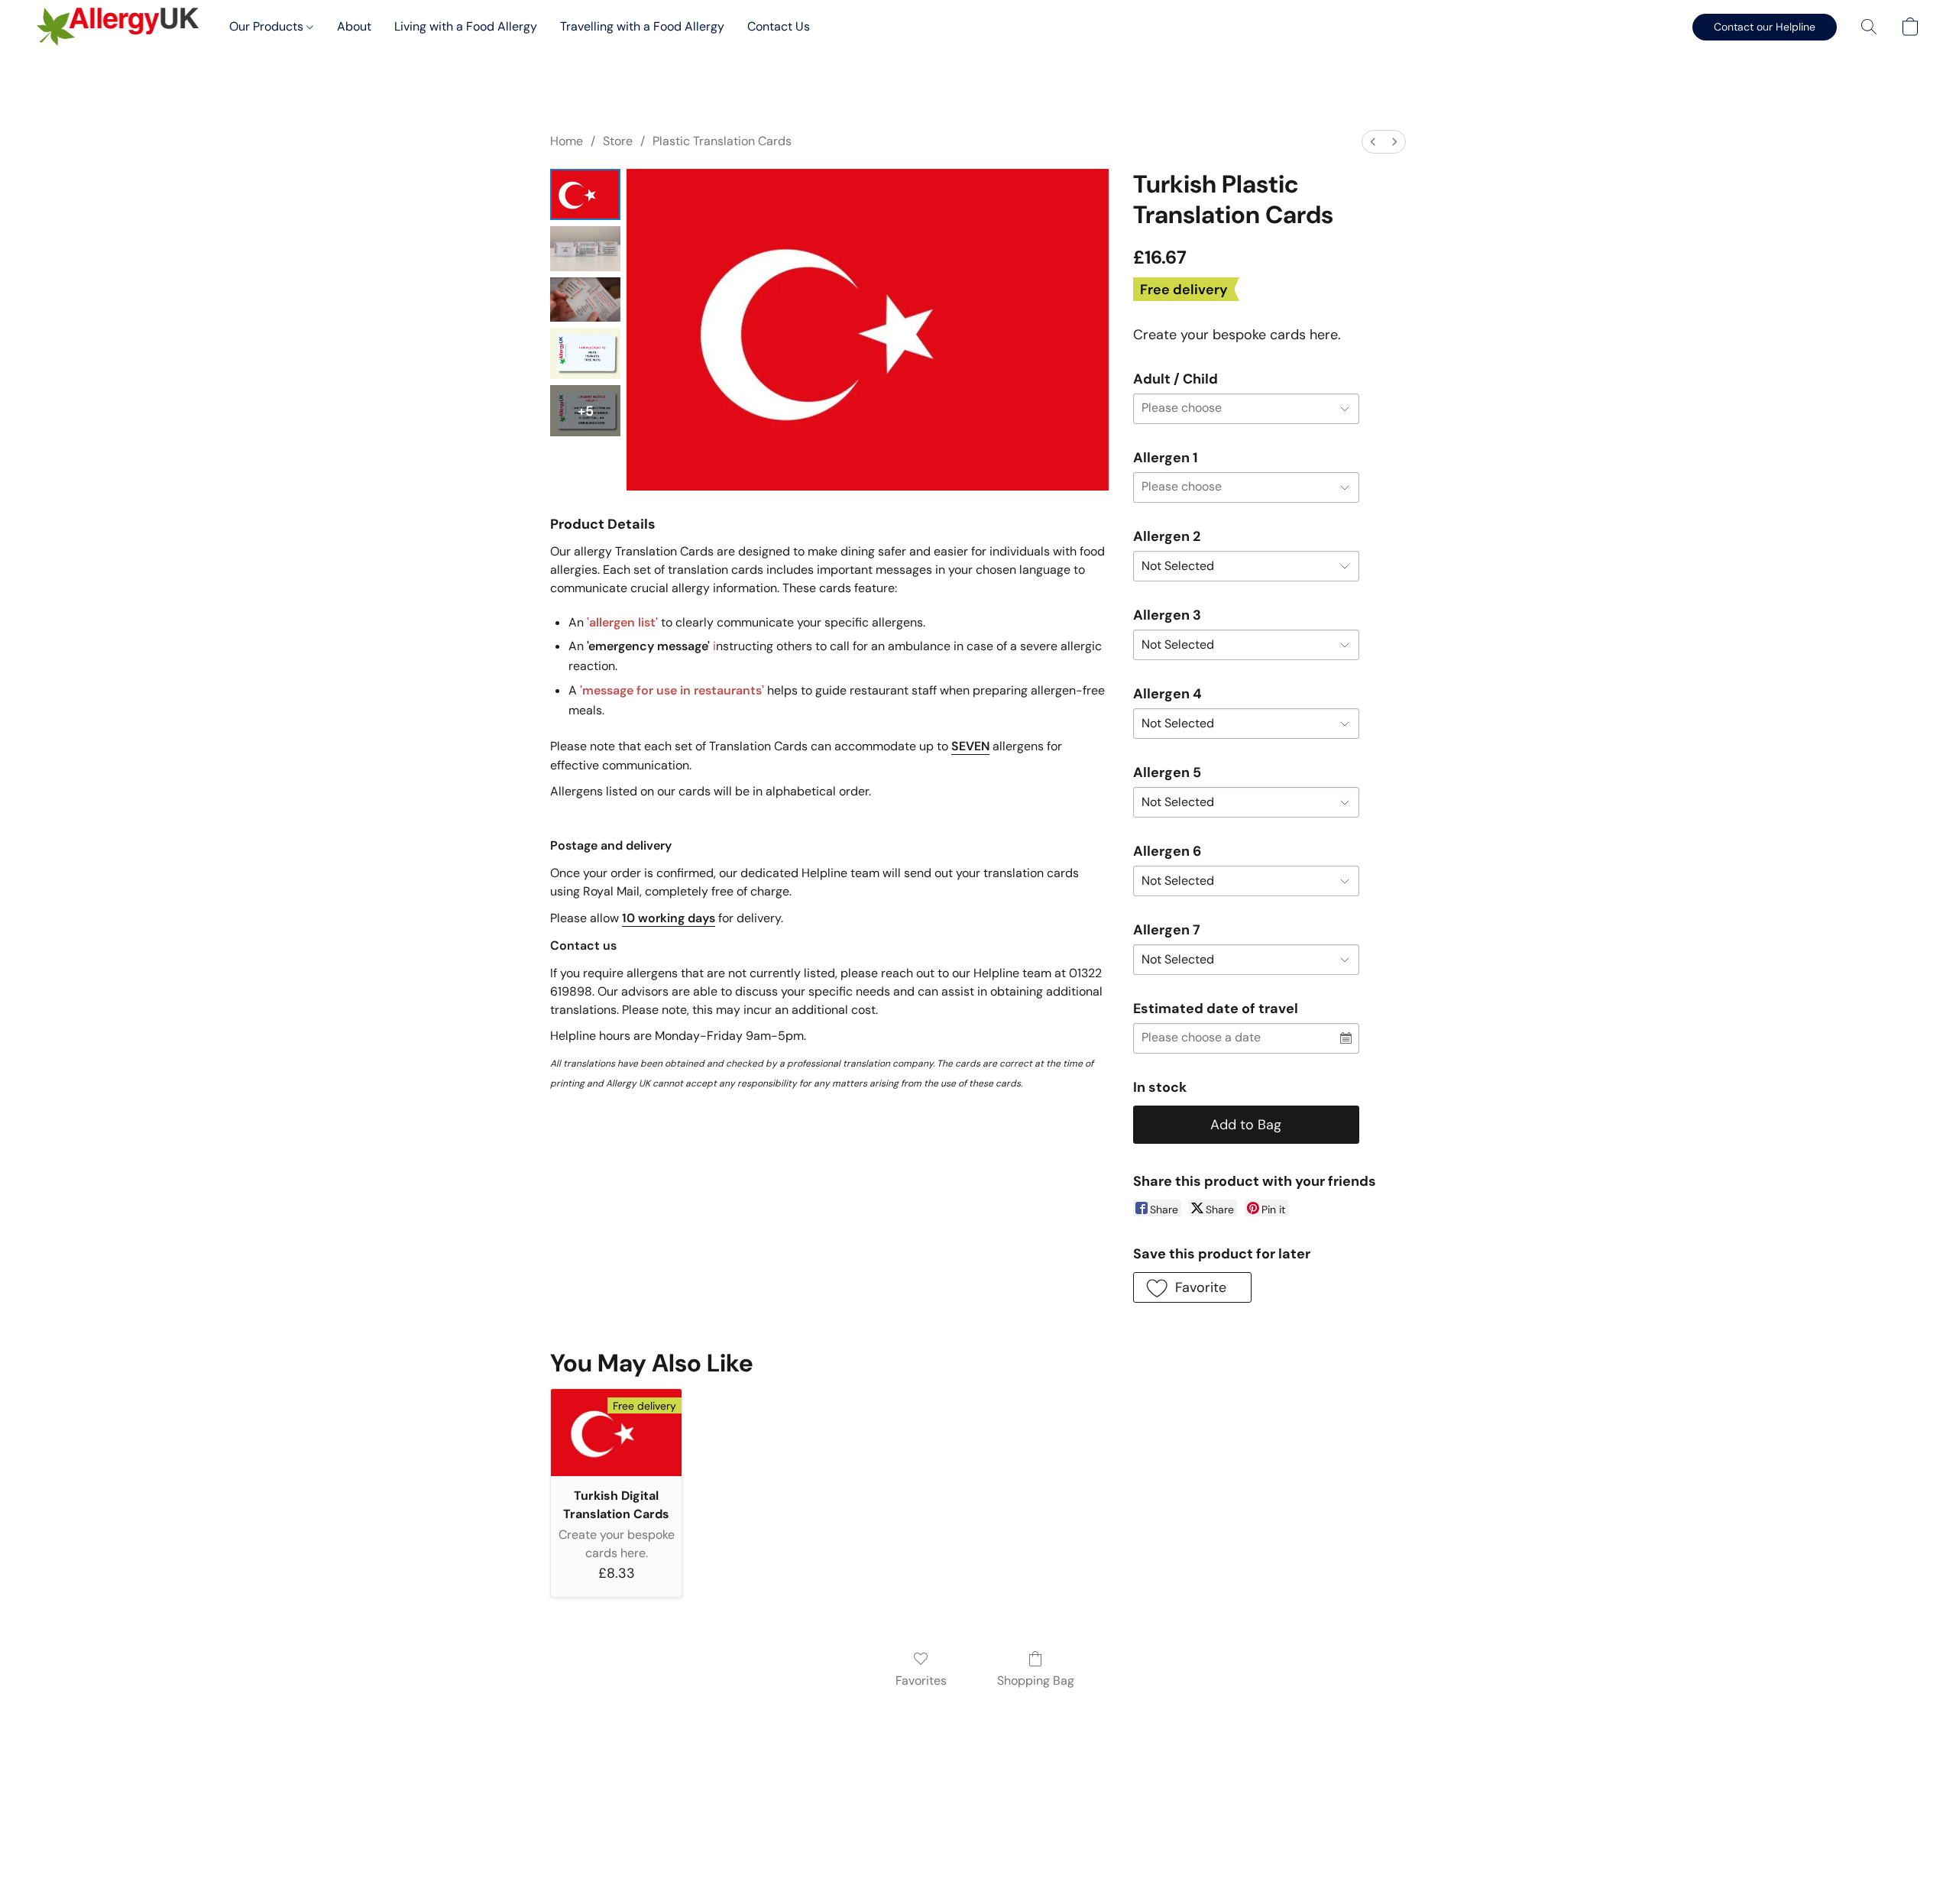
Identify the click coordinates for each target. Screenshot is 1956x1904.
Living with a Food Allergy (466, 26)
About (354, 26)
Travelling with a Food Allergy (642, 26)
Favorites (921, 1681)
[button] (118, 27)
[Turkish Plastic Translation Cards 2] (585, 300)
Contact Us (779, 26)
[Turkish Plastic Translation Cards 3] (585, 353)
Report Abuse (978, 1837)
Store (618, 141)
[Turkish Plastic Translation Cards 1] (585, 249)
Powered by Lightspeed (978, 1863)
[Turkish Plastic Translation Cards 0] (585, 194)
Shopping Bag (1036, 1681)
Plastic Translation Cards (722, 141)
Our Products (268, 26)
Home (567, 141)
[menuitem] (1373, 142)
